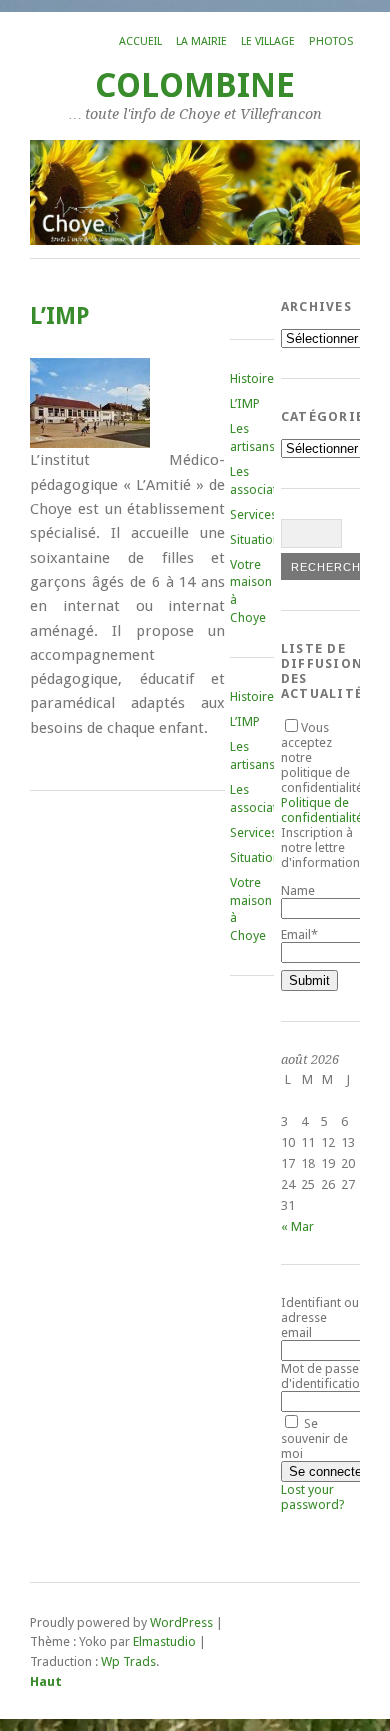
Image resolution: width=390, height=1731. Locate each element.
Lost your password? (313, 1497)
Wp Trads (128, 1661)
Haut (46, 1681)
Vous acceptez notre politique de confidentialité (322, 772)
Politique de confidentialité (322, 810)
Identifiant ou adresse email (320, 1317)
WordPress (181, 1622)
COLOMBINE (195, 85)
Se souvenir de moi (314, 1438)
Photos (331, 41)
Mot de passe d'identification (324, 1376)
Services (253, 514)
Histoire (252, 378)
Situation (255, 539)
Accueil (140, 41)
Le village (268, 41)
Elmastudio (164, 1641)
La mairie (201, 41)
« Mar (297, 1226)
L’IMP (245, 403)
